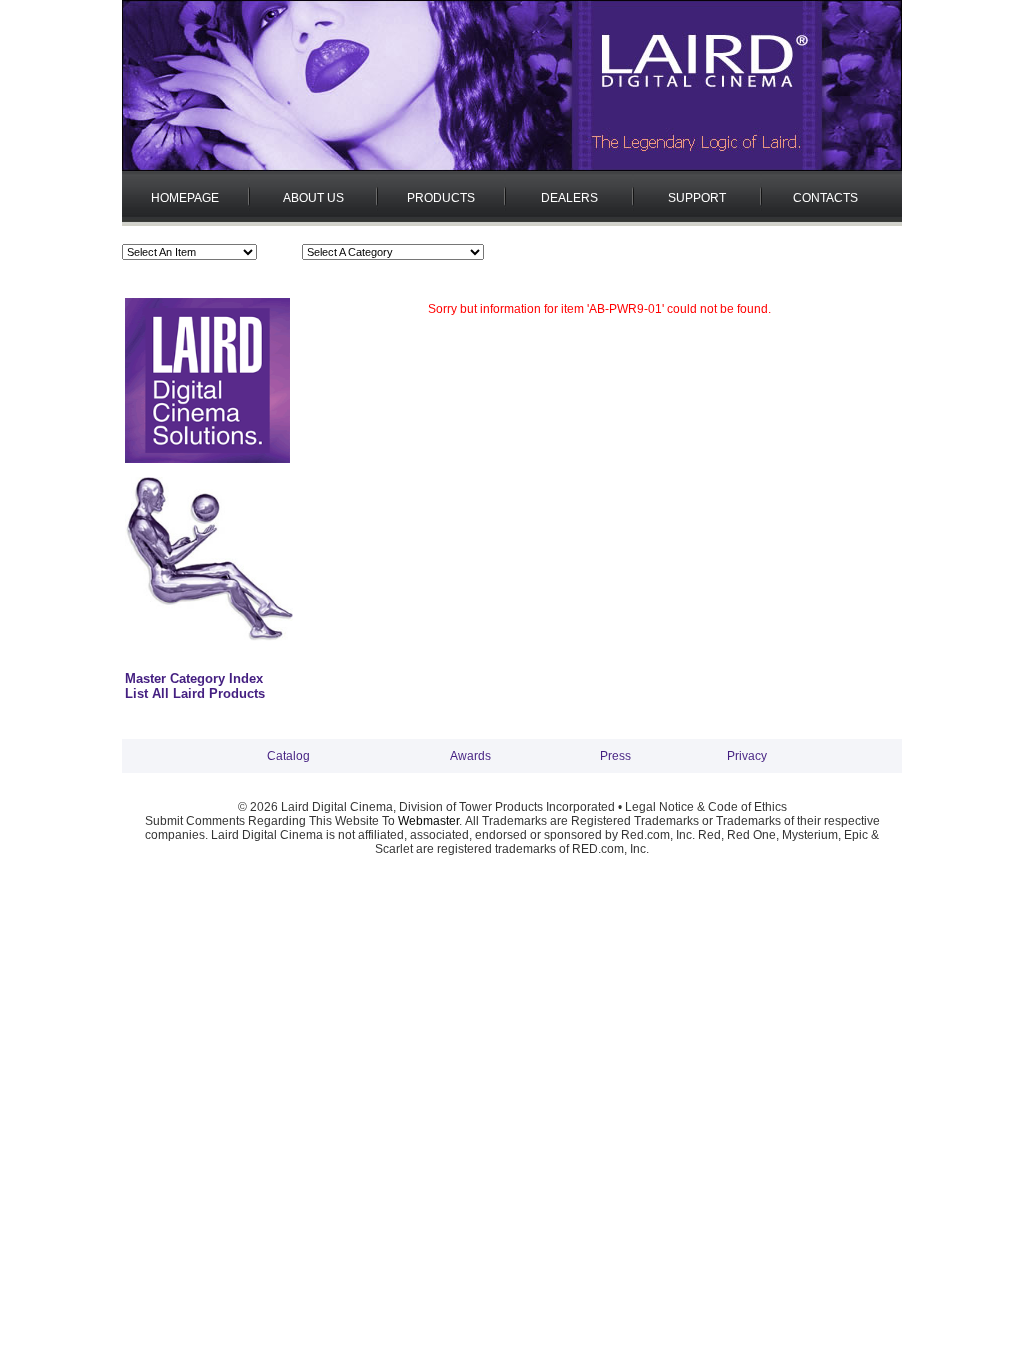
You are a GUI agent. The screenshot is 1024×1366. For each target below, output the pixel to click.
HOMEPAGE (185, 198)
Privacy (747, 756)
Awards (470, 756)
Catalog (288, 756)
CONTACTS (825, 198)
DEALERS (569, 198)
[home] (512, 167)
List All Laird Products (195, 693)
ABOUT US (313, 198)
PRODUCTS (441, 198)
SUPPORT (697, 198)
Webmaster (428, 821)
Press (615, 756)
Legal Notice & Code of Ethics (706, 807)
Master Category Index (194, 678)
